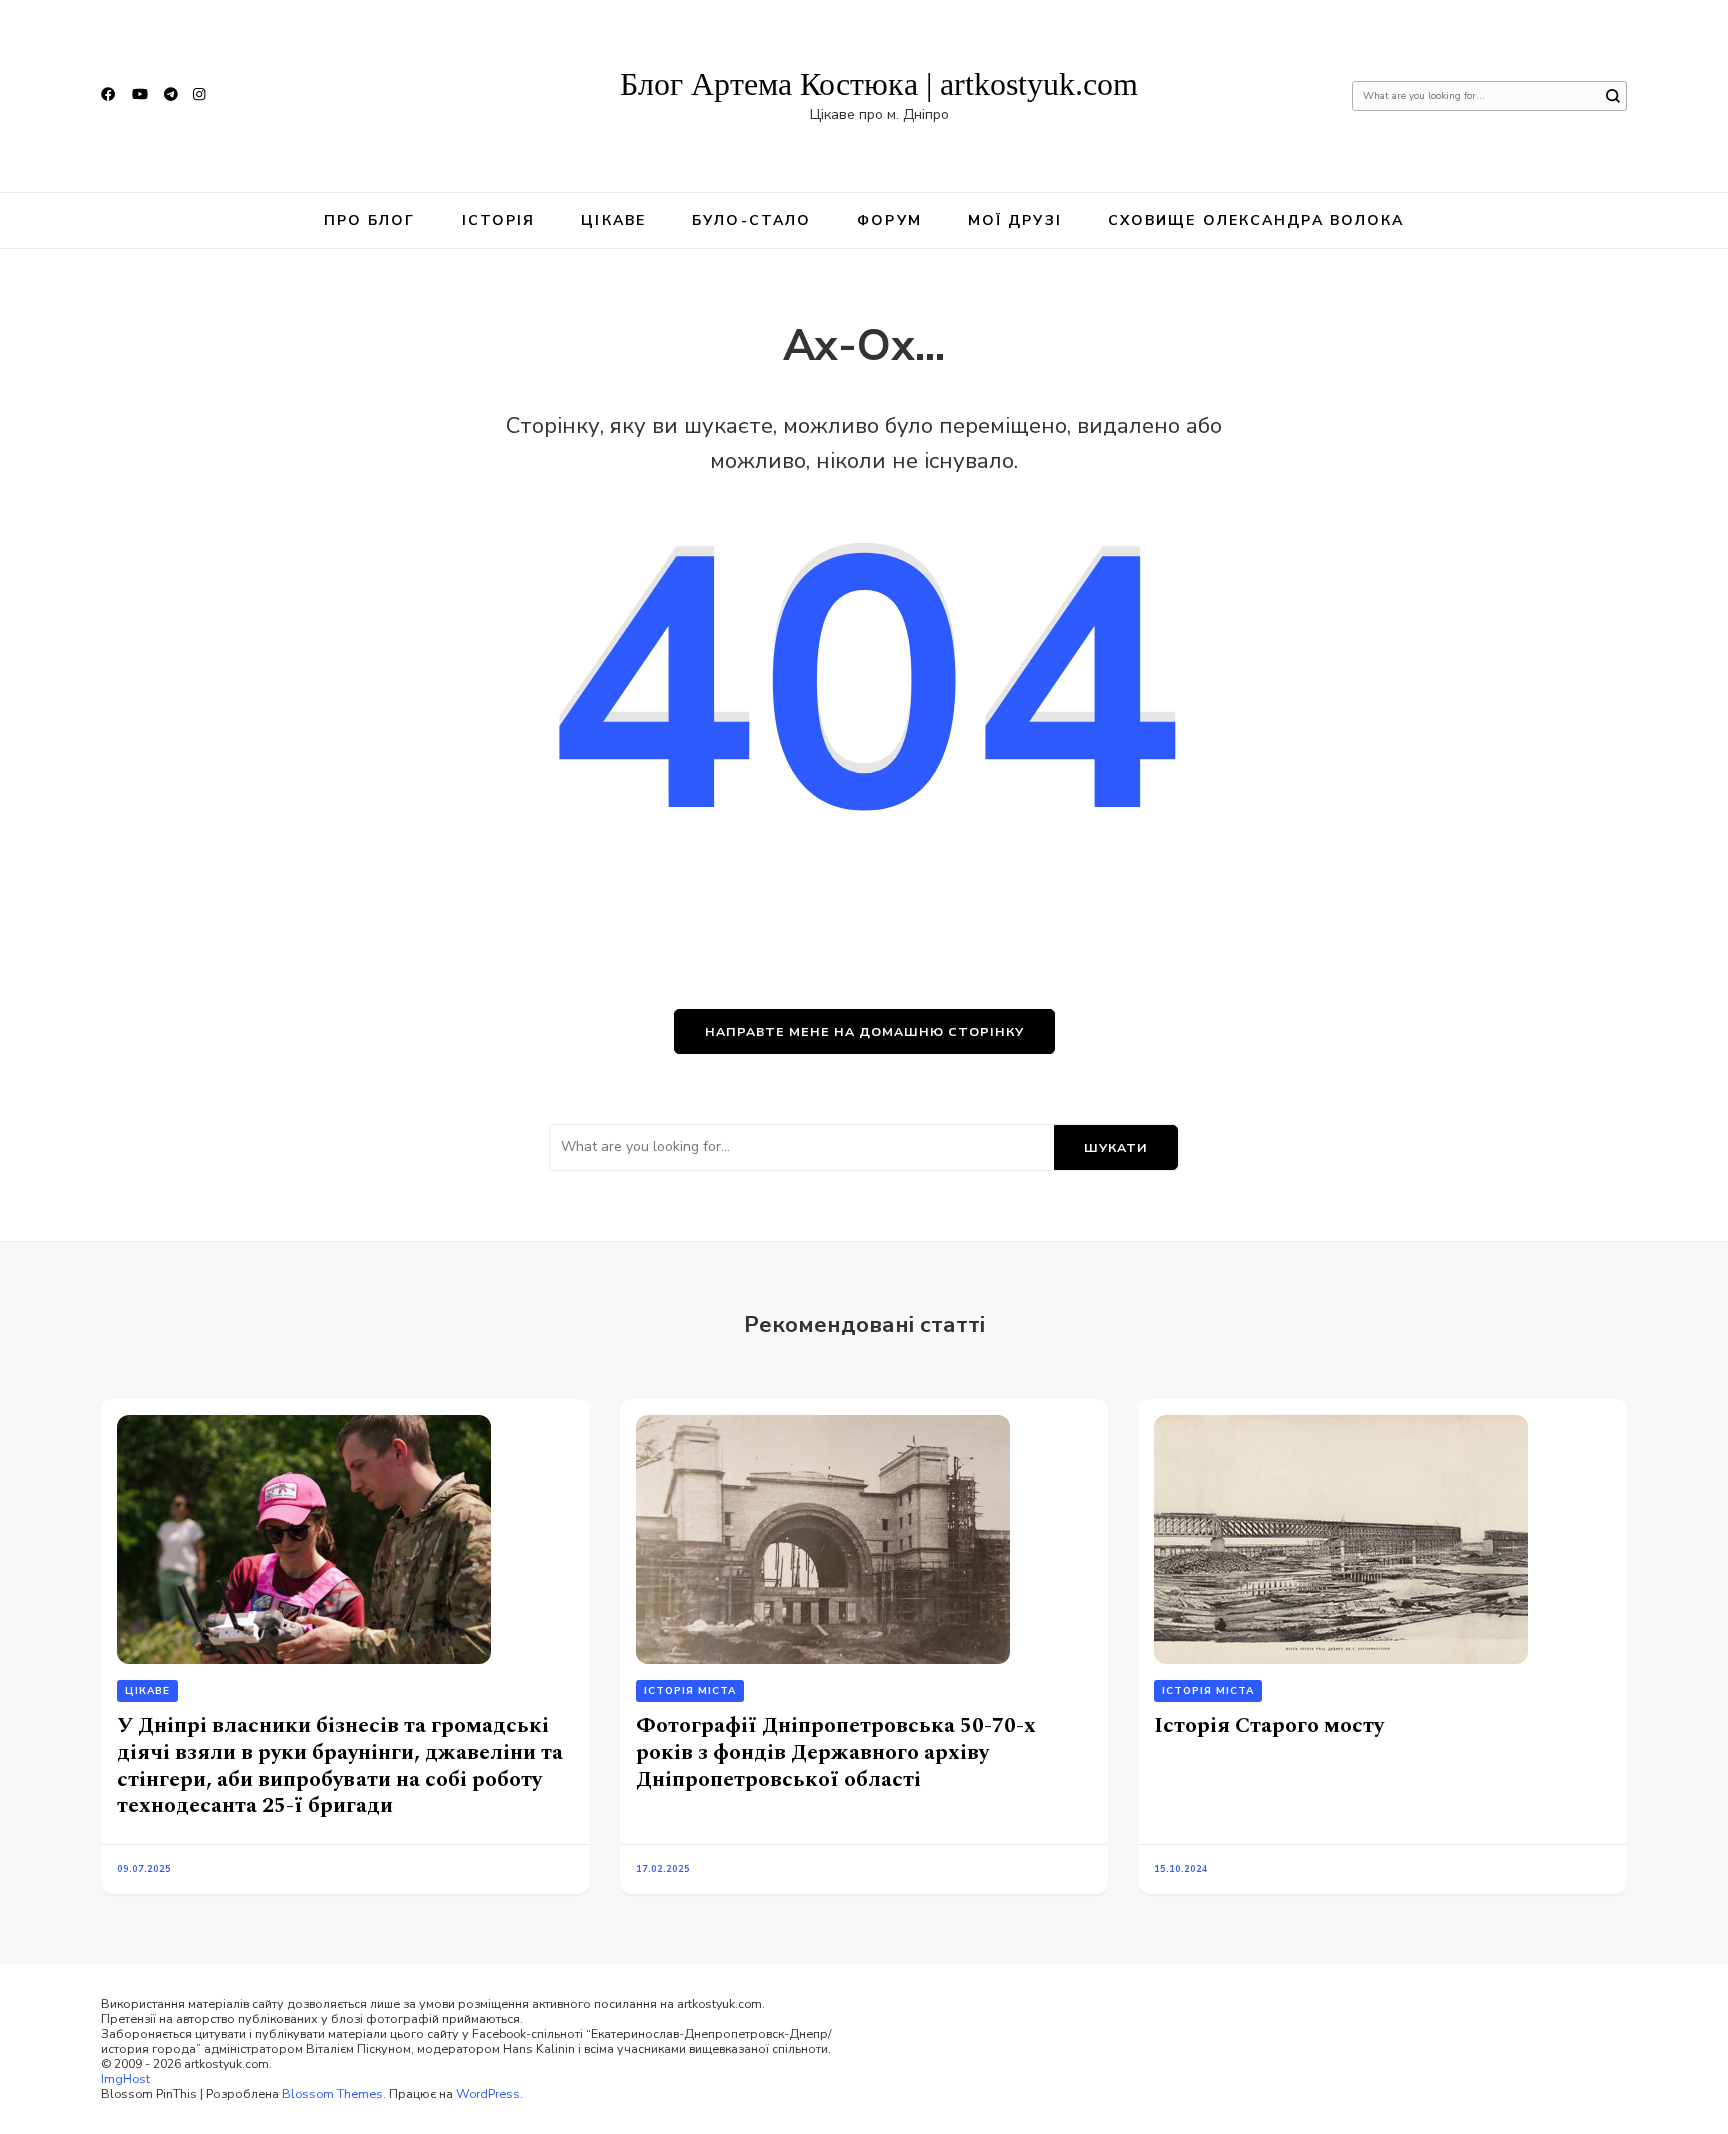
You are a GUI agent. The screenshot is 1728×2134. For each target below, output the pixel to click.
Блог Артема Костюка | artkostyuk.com (879, 84)
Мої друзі (1015, 220)
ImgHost (125, 2078)
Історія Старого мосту (1269, 1725)
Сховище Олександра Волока (1256, 220)
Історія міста (690, 1691)
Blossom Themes (332, 2093)
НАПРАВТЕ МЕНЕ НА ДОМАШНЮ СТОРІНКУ (864, 1031)
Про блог (370, 220)
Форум (889, 220)
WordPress (488, 2093)
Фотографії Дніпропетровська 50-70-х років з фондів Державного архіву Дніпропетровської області (836, 1752)
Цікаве (613, 220)
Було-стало (751, 220)
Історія (499, 220)
